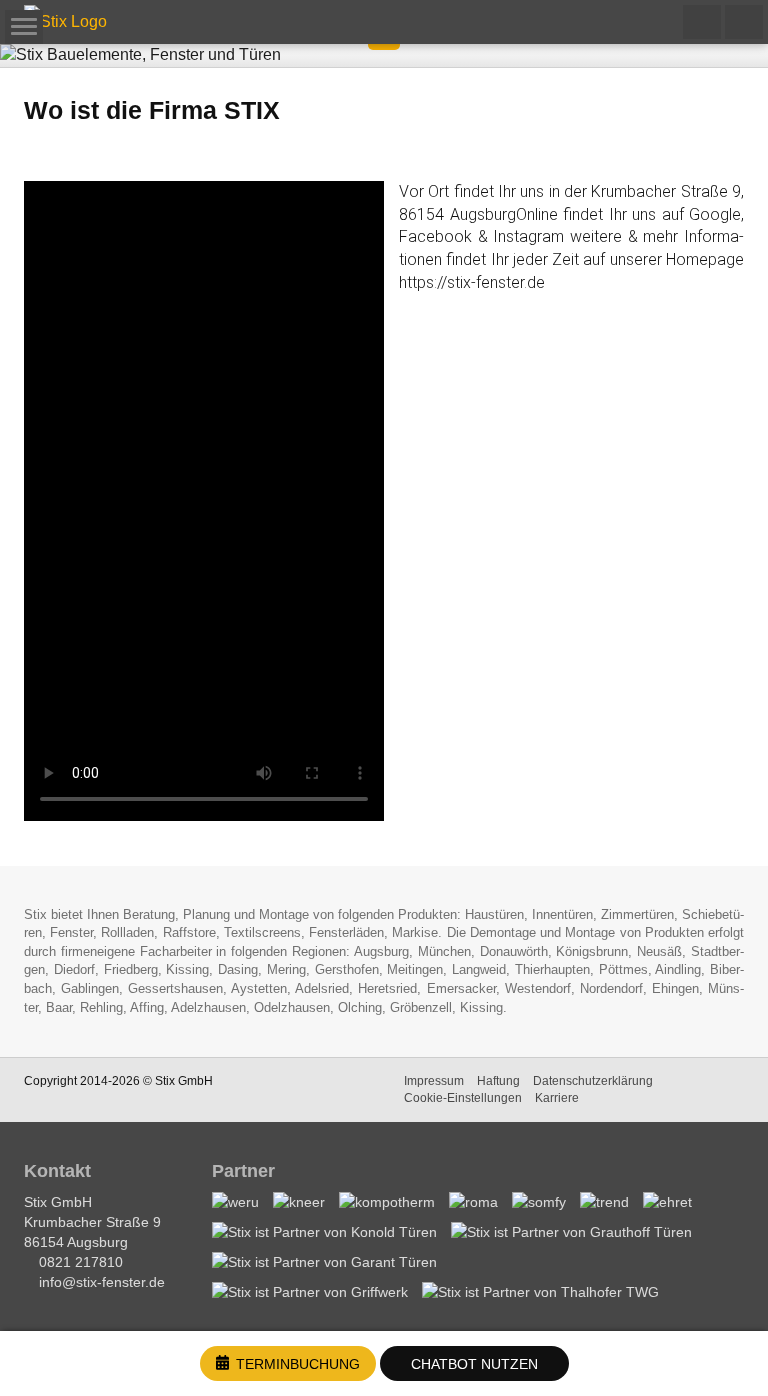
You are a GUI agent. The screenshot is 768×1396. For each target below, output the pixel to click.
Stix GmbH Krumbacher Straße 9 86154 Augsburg (92, 1222)
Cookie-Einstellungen (463, 1098)
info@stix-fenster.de (102, 1282)
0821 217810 (81, 1262)
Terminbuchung (296, 1364)
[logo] (384, 22)
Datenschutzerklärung (593, 1081)
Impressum (434, 1081)
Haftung (498, 1081)
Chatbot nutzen (474, 1364)
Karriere (557, 1098)
